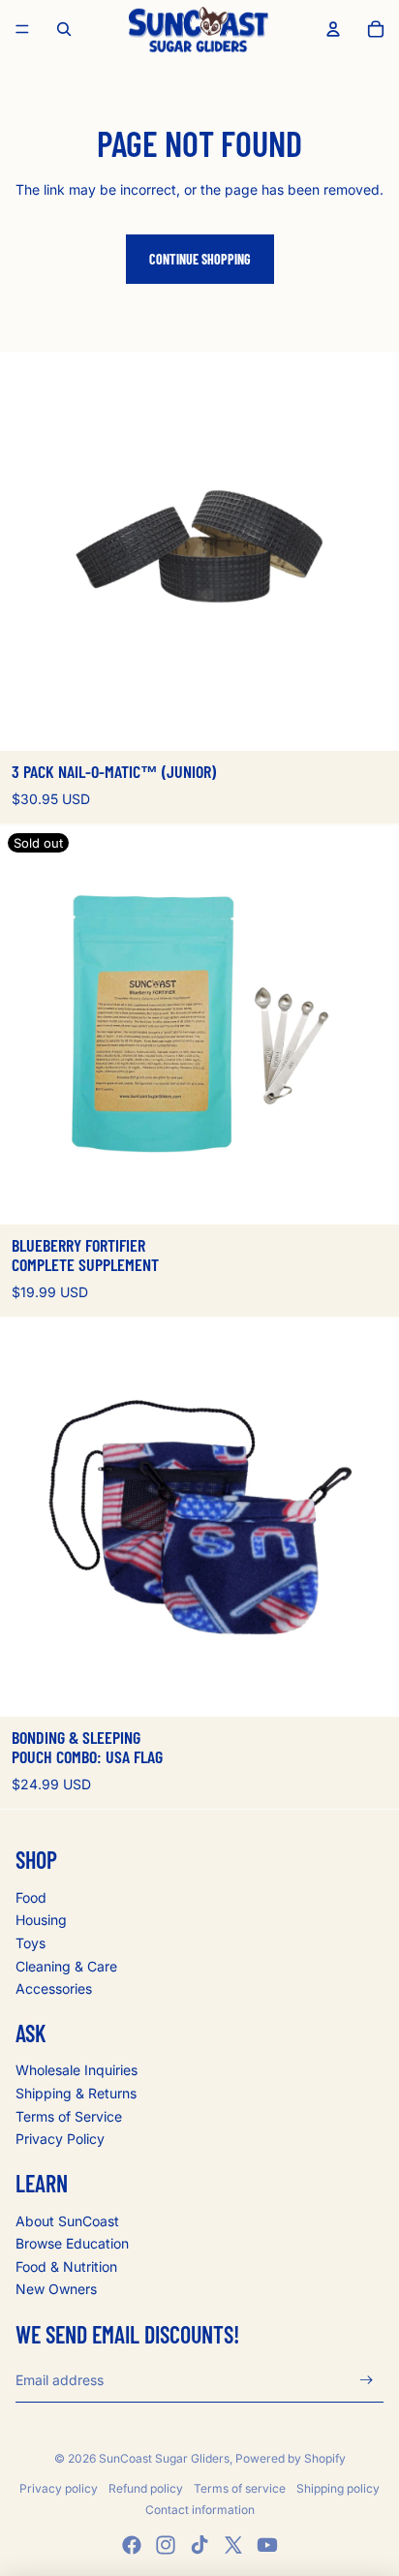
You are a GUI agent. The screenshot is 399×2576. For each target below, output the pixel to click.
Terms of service (240, 2488)
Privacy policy (59, 2488)
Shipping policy (338, 2488)
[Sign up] (367, 2381)
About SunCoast (67, 2221)
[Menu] (22, 29)
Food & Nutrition (66, 2266)
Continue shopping (200, 259)
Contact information (200, 2510)
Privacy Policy (60, 2139)
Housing (41, 1920)
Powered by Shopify (291, 2458)
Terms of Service (69, 2116)
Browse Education (72, 2243)
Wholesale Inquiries (77, 2070)
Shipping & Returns (76, 2093)
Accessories (54, 1988)
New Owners (56, 2289)
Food (31, 1897)
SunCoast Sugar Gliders (164, 2458)
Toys (31, 1943)
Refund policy (146, 2488)
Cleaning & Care (66, 1966)
